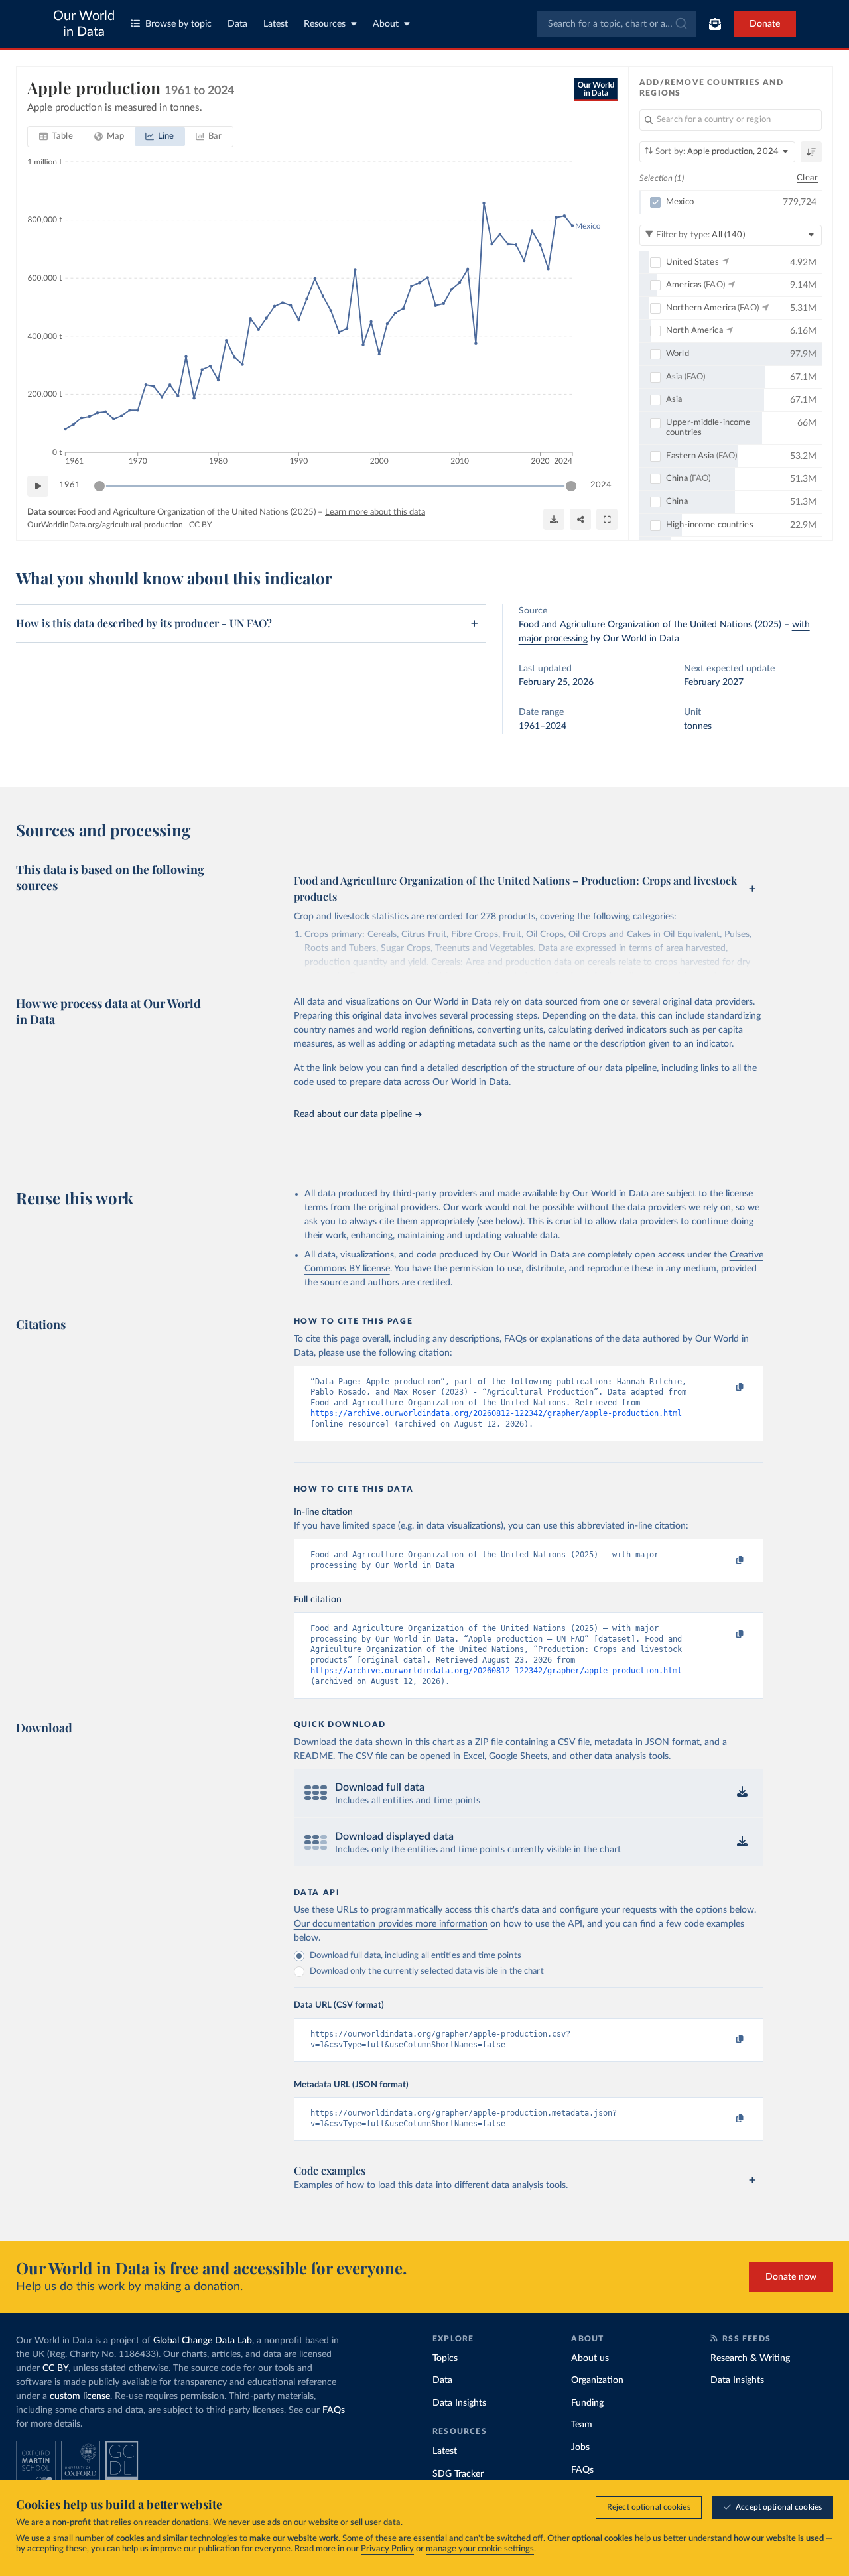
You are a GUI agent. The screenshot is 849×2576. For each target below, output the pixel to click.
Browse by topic (178, 24)
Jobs (580, 2447)
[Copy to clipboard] (726, 1387)
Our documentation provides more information (391, 1924)
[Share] (580, 519)
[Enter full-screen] (607, 519)
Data (237, 24)
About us (590, 2358)
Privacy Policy (387, 2549)
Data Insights (459, 2403)
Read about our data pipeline (353, 1114)
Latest (276, 24)
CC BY (200, 525)
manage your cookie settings (480, 2549)
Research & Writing (750, 2358)
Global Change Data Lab (203, 2341)
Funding (587, 2403)
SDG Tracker (458, 2474)
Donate (765, 24)
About (386, 24)
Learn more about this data (375, 512)
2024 (601, 485)
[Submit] (680, 24)
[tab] (56, 137)
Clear (807, 178)
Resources (325, 24)
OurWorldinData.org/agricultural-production (105, 525)
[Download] (554, 519)
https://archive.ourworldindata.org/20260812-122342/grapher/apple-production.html (496, 1413)
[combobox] (617, 24)
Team (582, 2425)
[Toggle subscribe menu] (715, 24)
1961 (70, 485)
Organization (597, 2380)
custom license (80, 2396)
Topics (445, 2358)
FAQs (334, 2410)
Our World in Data (84, 24)
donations (190, 2523)
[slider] (99, 486)
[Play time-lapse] (38, 486)
